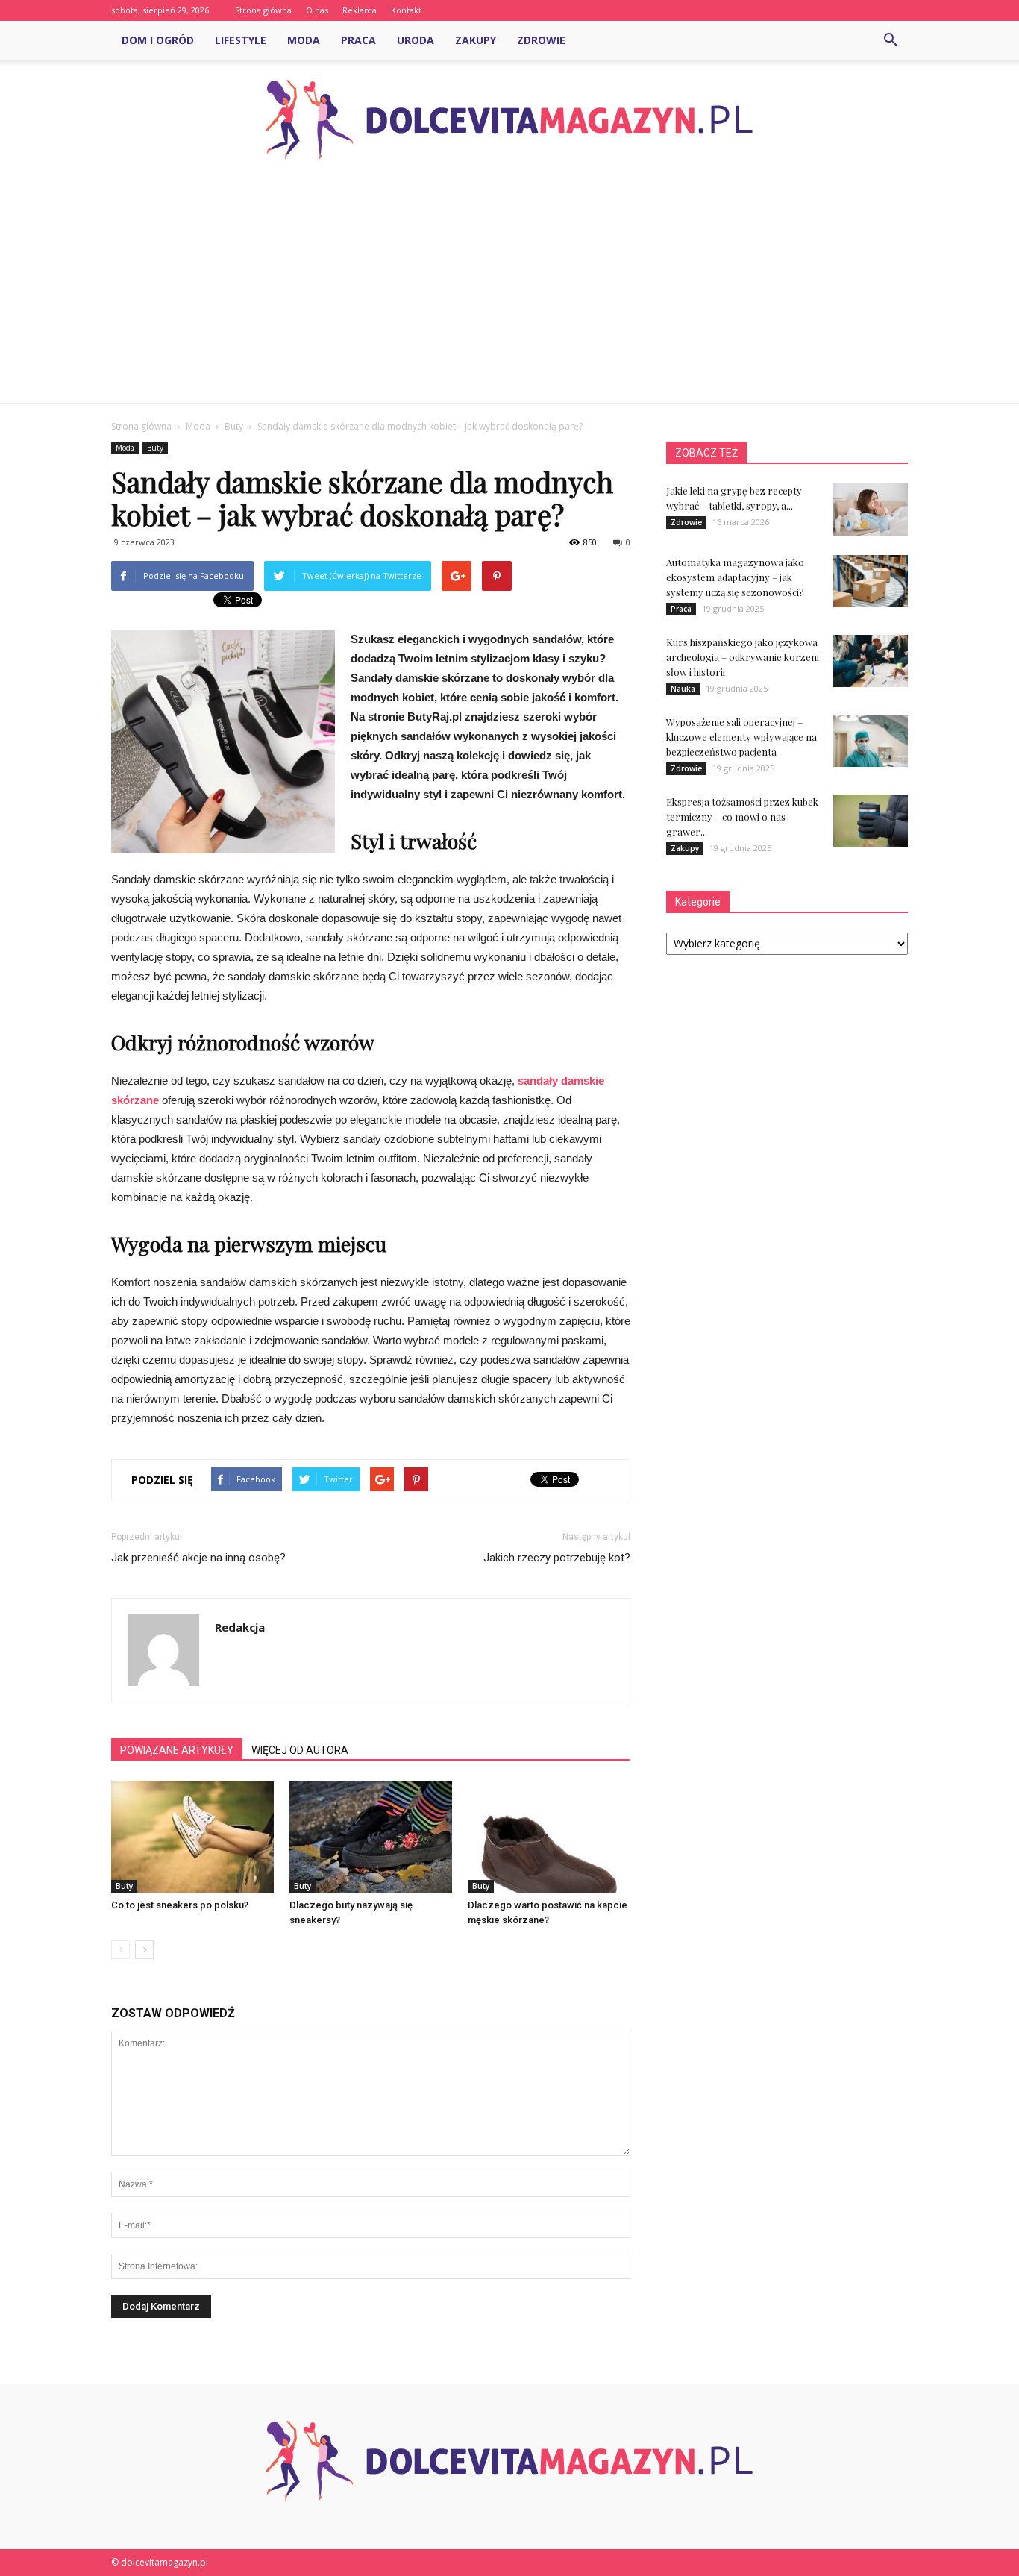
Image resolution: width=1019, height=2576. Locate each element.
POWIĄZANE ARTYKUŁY (177, 1750)
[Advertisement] (509, 291)
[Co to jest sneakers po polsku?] (192, 1837)
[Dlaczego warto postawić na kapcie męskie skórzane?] (549, 1837)
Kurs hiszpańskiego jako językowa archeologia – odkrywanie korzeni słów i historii (743, 657)
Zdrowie (541, 40)
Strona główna (263, 10)
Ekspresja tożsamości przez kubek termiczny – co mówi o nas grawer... (742, 817)
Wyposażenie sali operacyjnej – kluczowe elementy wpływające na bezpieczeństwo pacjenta (741, 737)
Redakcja (240, 1627)
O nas (317, 10)
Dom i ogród (158, 40)
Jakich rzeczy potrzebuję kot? (557, 1558)
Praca (358, 40)
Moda (304, 40)
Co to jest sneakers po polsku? (180, 1905)
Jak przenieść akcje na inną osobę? (198, 1558)
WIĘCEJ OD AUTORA (300, 1750)
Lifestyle (241, 40)
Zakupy (476, 40)
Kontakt (406, 10)
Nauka (683, 689)
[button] (890, 40)
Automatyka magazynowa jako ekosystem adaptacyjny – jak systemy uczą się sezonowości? (735, 577)
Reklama (360, 10)
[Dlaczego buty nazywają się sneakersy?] (371, 1837)
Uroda (416, 40)
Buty (155, 448)
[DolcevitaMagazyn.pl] (509, 120)
